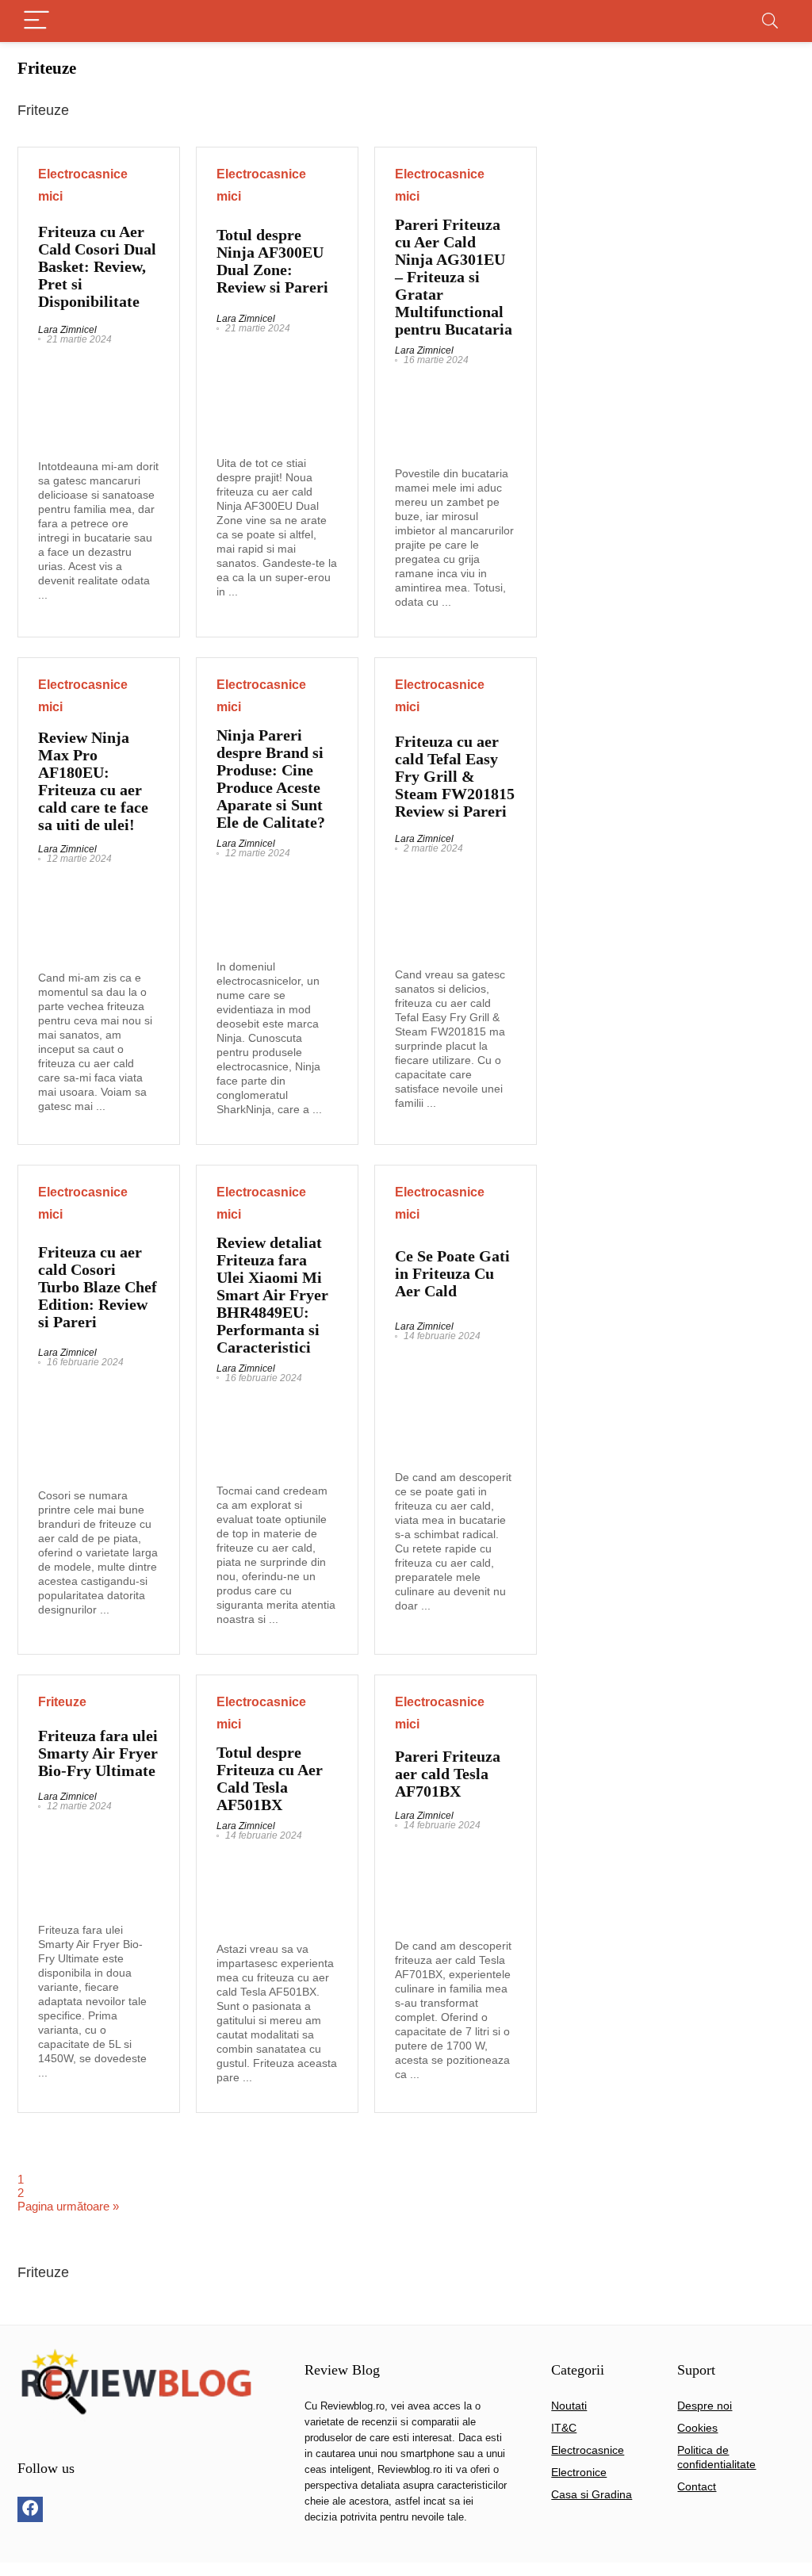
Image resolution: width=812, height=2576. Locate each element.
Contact (697, 2486)
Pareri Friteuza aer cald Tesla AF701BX (448, 1774)
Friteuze (62, 1702)
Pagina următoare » (68, 2206)
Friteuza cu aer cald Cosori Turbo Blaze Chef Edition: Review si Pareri (98, 1287)
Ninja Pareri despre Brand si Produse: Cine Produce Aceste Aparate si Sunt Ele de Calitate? (271, 779)
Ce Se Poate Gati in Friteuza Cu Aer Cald (452, 1273)
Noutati (569, 2406)
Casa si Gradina (592, 2494)
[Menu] (36, 21)
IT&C (564, 2428)
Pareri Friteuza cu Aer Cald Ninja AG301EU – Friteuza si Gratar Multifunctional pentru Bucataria (454, 277)
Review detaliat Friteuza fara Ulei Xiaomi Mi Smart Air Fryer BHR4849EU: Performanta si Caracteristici (272, 1295)
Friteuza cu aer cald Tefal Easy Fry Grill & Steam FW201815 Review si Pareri (455, 776)
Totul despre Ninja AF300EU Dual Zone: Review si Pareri (272, 261)
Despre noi (705, 2406)
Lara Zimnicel (67, 330)
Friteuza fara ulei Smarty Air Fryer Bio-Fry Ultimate (98, 1753)
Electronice (579, 2472)
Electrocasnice (588, 2450)
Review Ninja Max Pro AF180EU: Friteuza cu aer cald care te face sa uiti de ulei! (93, 781)
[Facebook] (30, 2509)
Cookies (697, 2428)
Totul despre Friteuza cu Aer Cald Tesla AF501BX (270, 1778)
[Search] (770, 21)
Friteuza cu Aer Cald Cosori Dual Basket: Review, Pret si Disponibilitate (97, 266)
